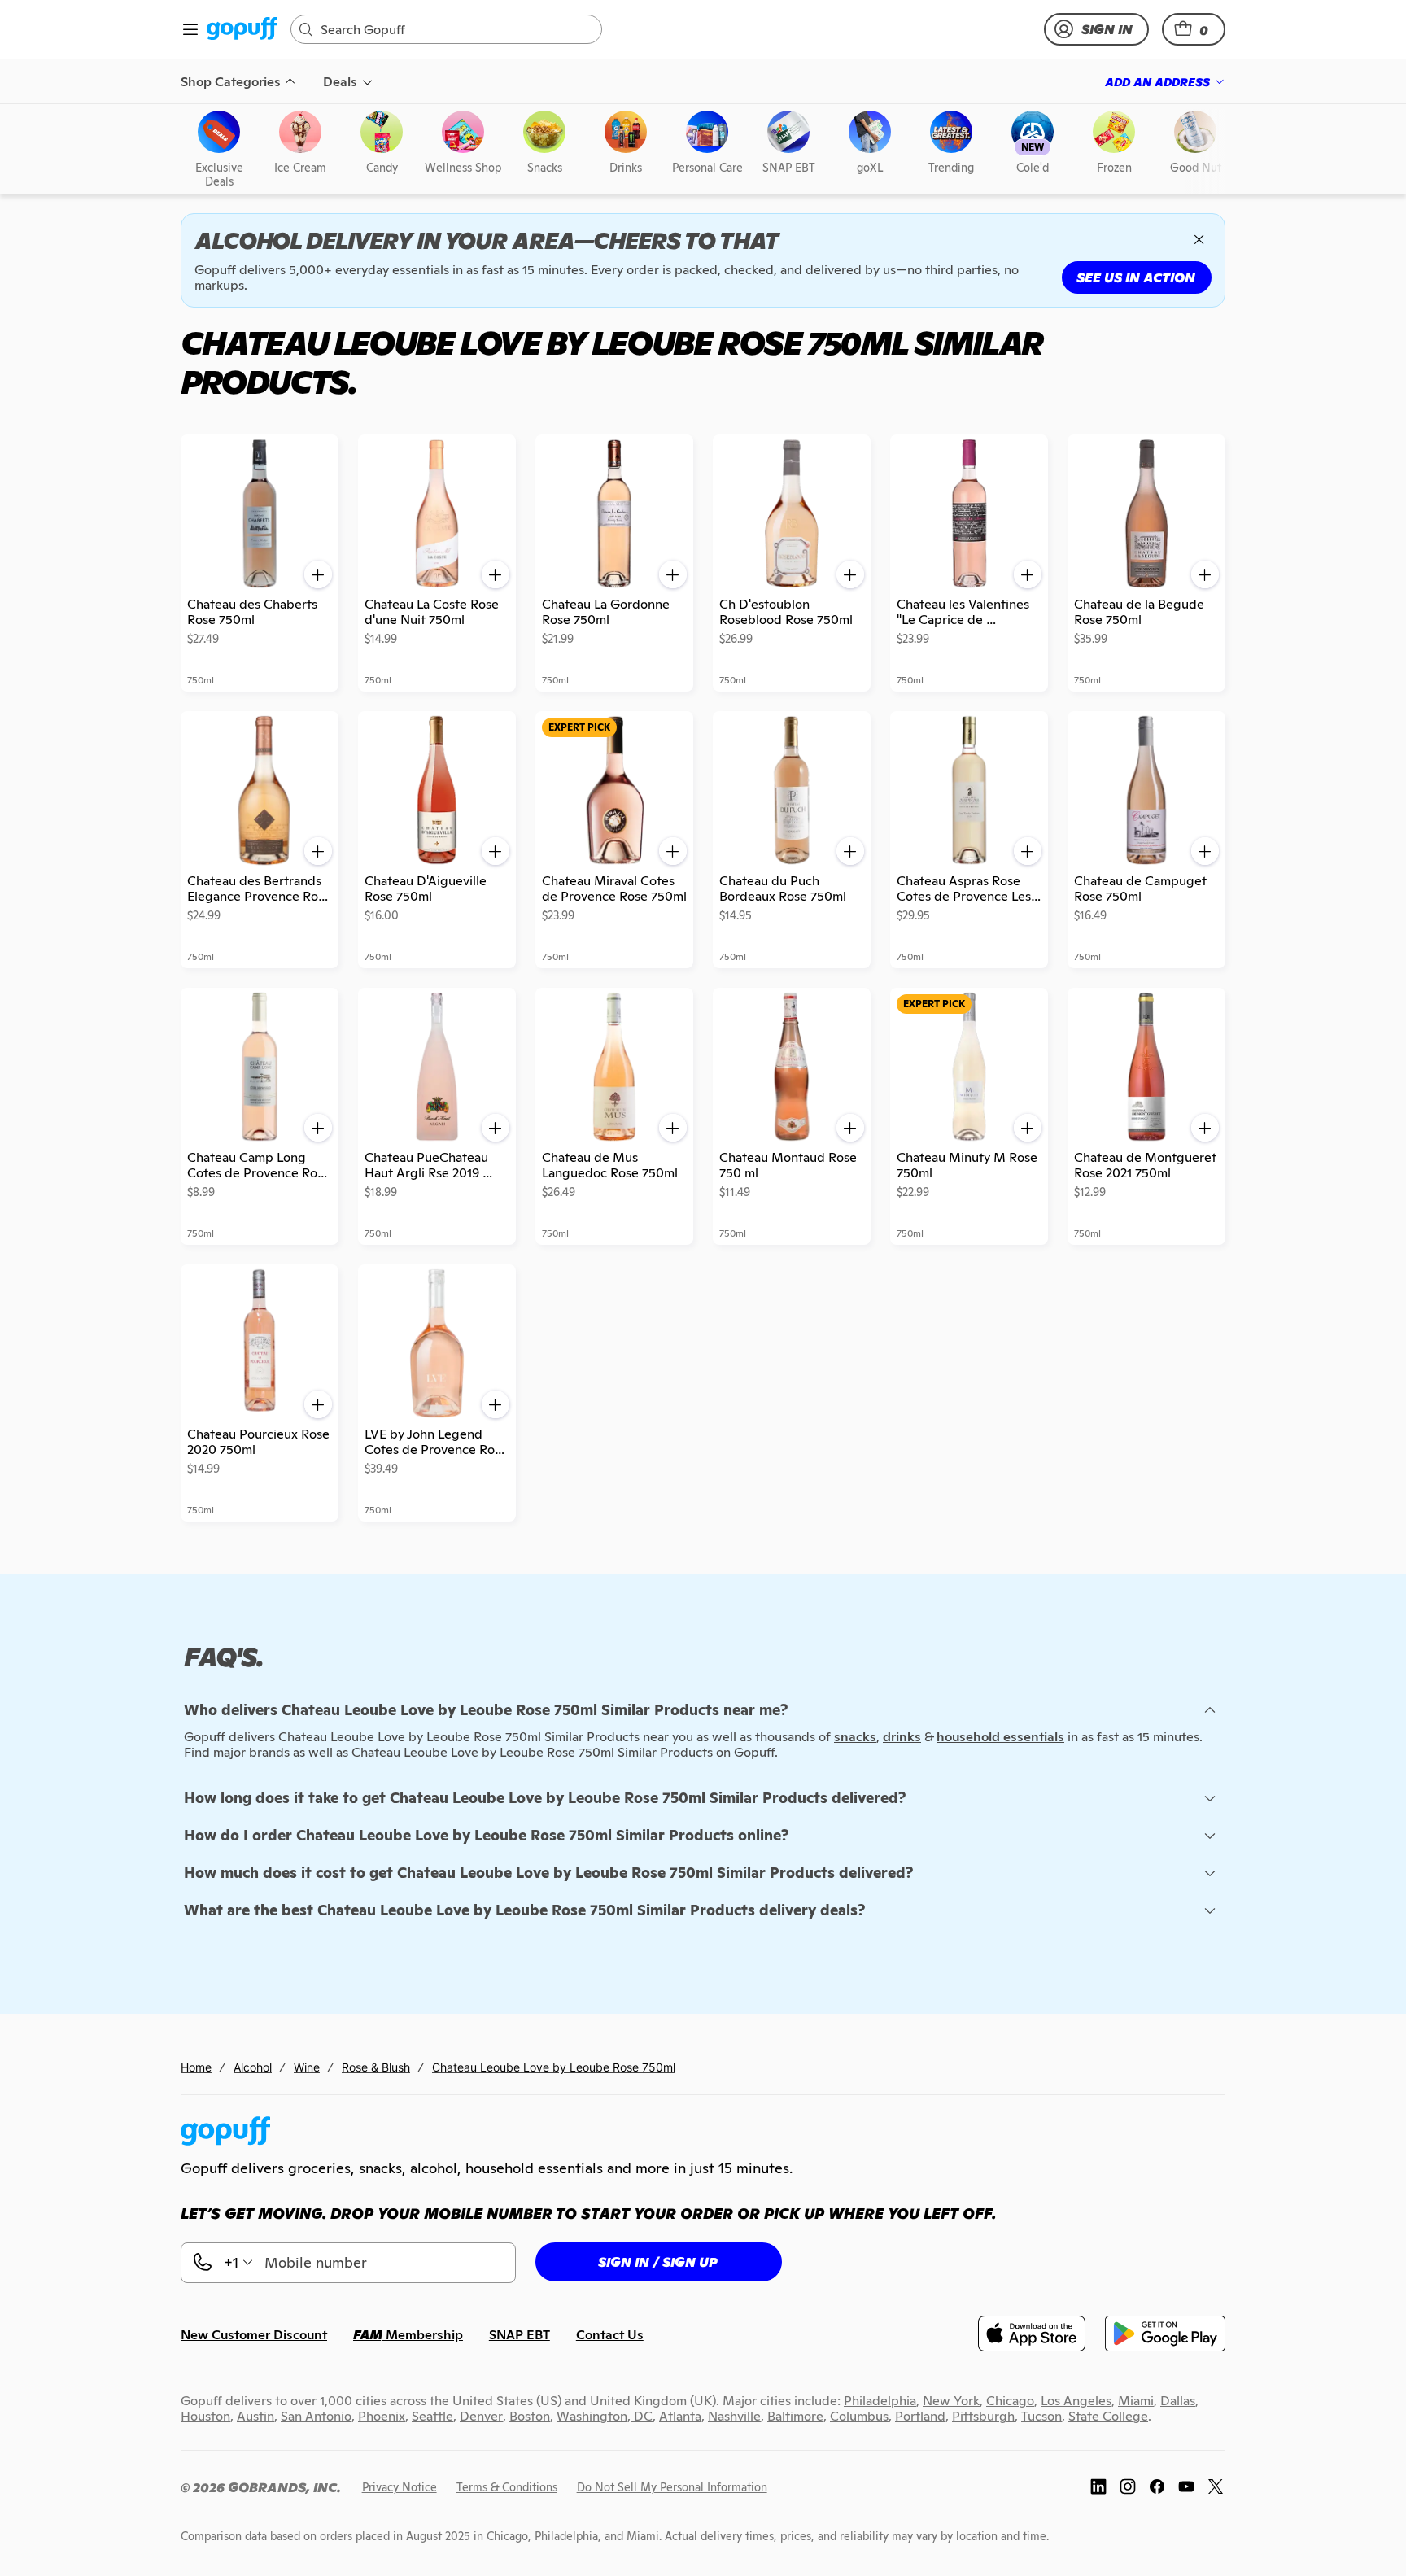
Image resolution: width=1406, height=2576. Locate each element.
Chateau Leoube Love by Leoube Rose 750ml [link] (554, 2067)
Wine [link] (307, 2067)
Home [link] (196, 2067)
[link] (242, 30)
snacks (855, 1737)
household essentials (1000, 1737)
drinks (902, 1737)
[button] (1194, 29)
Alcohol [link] (253, 2067)
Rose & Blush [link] (376, 2067)
